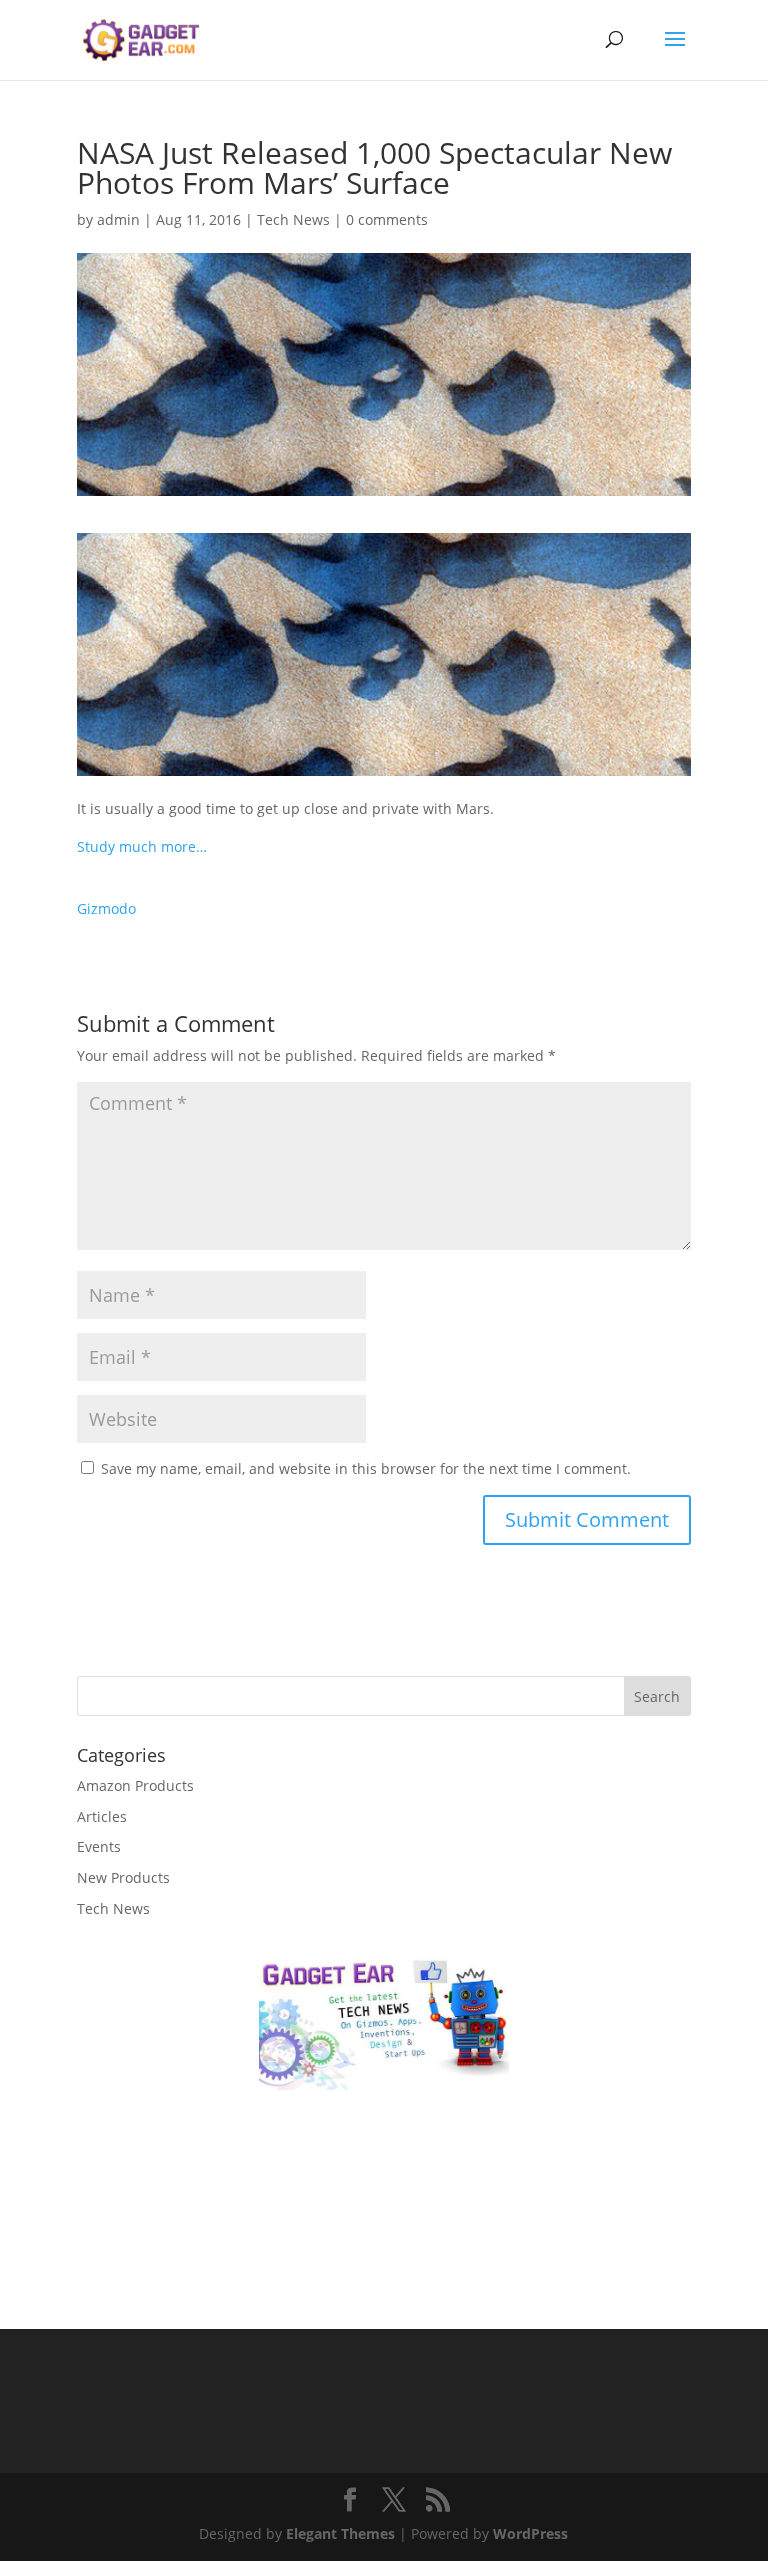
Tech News (293, 219)
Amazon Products (135, 1785)
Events (99, 1846)
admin (118, 219)
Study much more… (142, 846)
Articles (102, 1816)
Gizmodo (106, 908)
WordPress (530, 2533)
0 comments (387, 219)
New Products (123, 1877)
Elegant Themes (340, 2533)
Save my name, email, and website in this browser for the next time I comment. (366, 1468)
